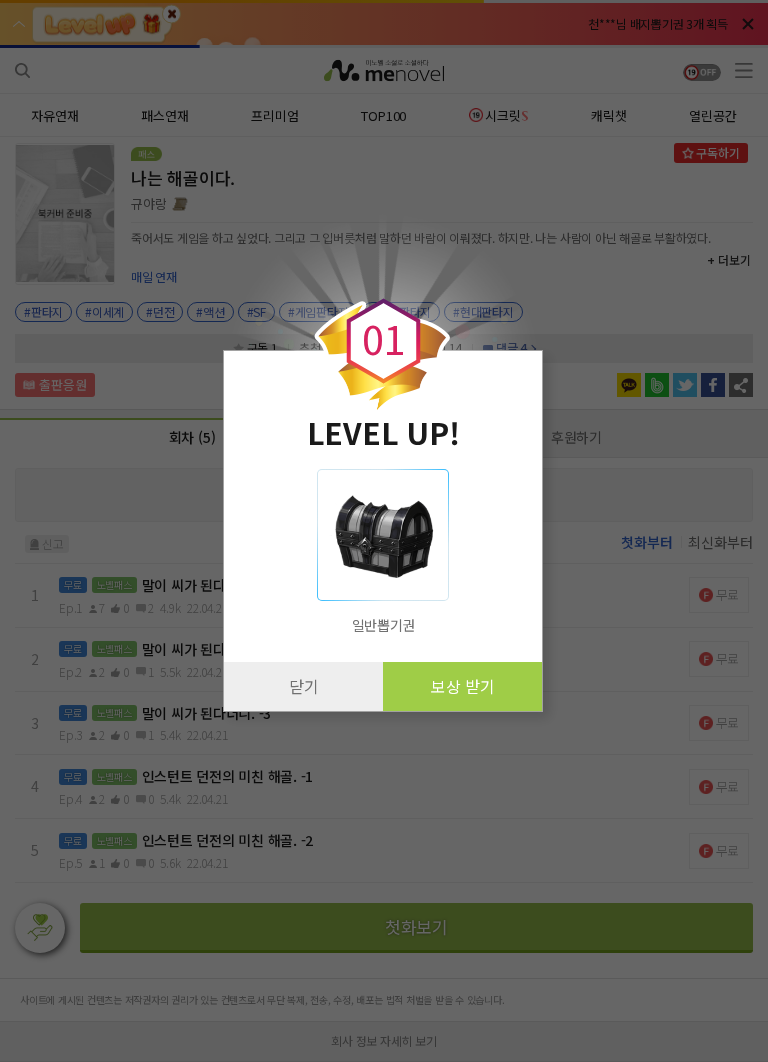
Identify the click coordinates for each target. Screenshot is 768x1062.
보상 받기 (463, 686)
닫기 (304, 686)
